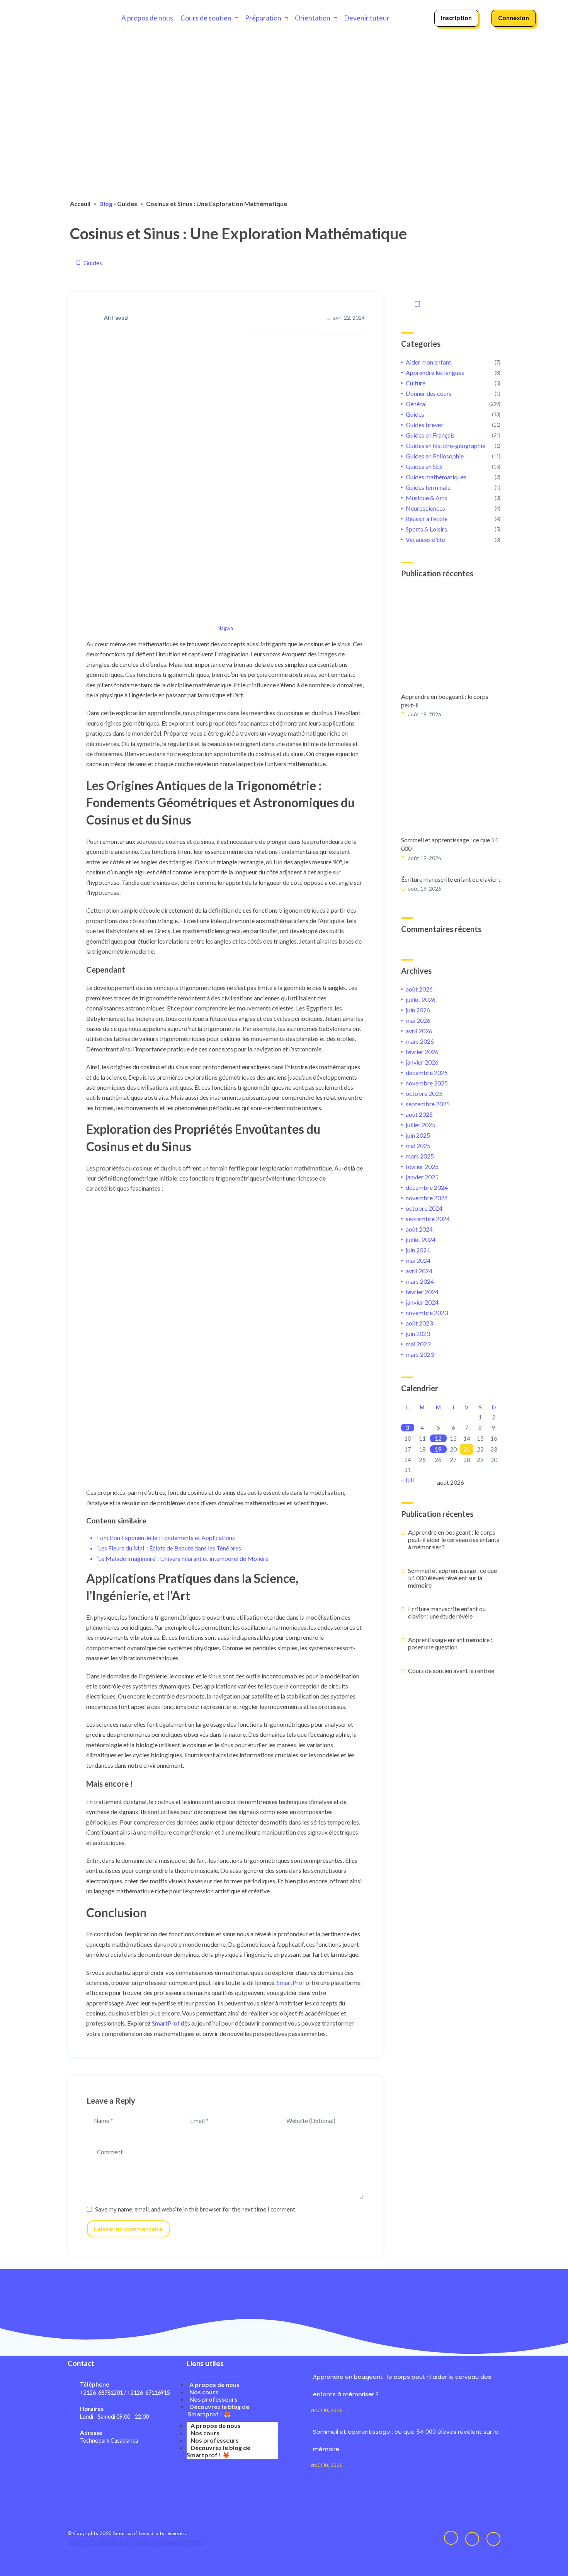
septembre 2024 (428, 1219)
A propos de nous (147, 18)
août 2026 (419, 989)
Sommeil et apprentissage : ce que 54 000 (450, 844)
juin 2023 (418, 1333)
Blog (106, 204)
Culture (416, 383)
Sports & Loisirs (426, 529)
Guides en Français (430, 435)
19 (438, 1449)
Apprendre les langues (435, 372)
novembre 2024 (427, 1198)
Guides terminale (428, 487)
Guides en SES (424, 466)
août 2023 (419, 1323)
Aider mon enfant (429, 362)
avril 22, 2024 (349, 318)
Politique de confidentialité (99, 2542)
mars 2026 (420, 1041)
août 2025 (419, 1114)
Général (416, 404)
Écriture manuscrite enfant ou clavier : (451, 879)
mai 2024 (418, 1260)
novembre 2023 (427, 1313)
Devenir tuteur (367, 18)
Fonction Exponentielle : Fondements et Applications (166, 1538)
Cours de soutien (206, 18)
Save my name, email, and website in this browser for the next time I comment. (196, 2209)
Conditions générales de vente (168, 2542)
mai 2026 (418, 1020)
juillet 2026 (421, 999)
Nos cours (204, 2392)
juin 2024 (418, 1250)
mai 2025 (418, 1146)
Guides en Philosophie (435, 456)
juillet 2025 (421, 1125)
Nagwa (225, 628)
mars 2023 (420, 1354)
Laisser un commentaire (128, 2229)
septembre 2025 (428, 1104)
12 (438, 1438)
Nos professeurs (213, 2399)
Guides (127, 204)
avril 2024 (419, 1271)
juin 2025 (418, 1135)
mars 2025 (420, 1156)
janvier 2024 (422, 1302)
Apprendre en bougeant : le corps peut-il (445, 701)
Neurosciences (425, 508)
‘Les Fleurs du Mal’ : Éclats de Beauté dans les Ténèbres (169, 1548)
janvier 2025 (422, 1177)
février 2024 (422, 1292)
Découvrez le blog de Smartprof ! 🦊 (219, 2410)
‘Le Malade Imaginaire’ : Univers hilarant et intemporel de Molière (183, 1558)
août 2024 (419, 1229)
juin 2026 (418, 1010)
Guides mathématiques (436, 477)
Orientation (313, 18)
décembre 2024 (427, 1187)
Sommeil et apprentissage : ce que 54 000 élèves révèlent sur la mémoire (452, 1578)
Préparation (263, 18)
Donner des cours (429, 393)
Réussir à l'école (427, 519)
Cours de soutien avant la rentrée (451, 1670)
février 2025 (422, 1166)
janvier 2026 (422, 1062)
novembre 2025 (427, 1083)
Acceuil (80, 204)
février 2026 (422, 1052)
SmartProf (291, 1982)
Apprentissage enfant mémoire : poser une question (450, 1643)
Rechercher (416, 302)
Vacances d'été (425, 539)
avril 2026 (419, 1031)
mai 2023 (418, 1344)
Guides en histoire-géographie (446, 446)
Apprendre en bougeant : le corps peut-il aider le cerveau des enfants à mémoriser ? (454, 1539)
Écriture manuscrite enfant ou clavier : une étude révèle (447, 1612)
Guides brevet (424, 425)
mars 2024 (420, 1281)
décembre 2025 (427, 1072)
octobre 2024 (424, 1208)
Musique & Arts (426, 498)
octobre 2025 (424, 1093)
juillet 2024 (421, 1239)
